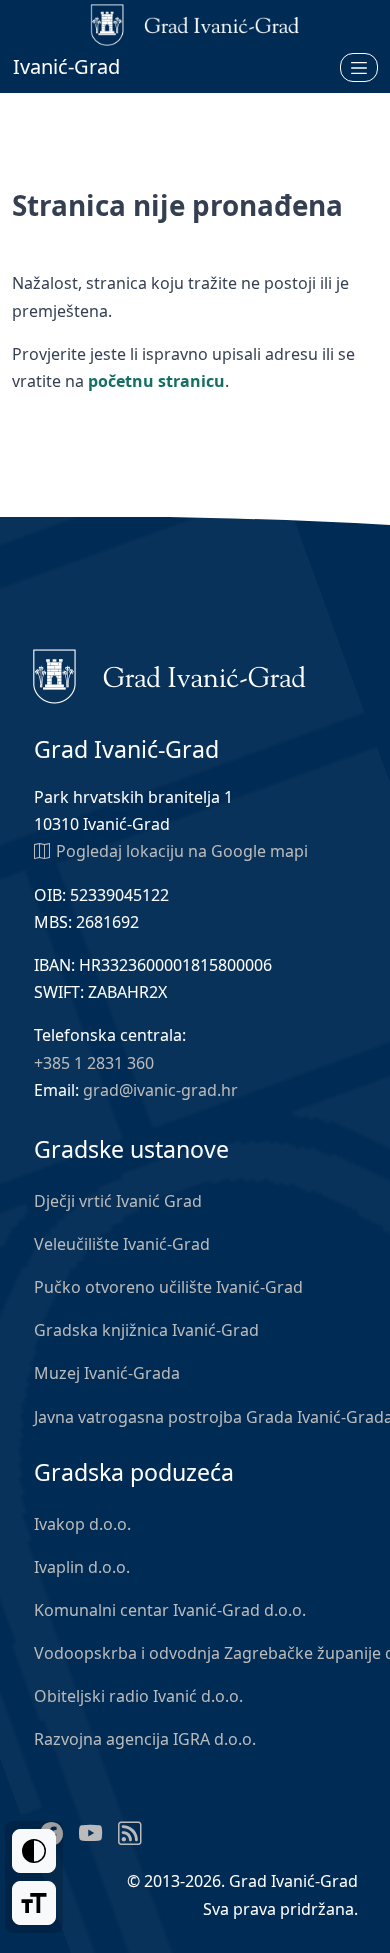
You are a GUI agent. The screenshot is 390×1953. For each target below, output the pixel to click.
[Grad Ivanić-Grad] (169, 675)
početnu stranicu (156, 381)
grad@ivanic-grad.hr (160, 1090)
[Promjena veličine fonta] (34, 1903)
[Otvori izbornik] (359, 67)
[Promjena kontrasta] (34, 1851)
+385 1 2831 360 (94, 1063)
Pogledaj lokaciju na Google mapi (182, 851)
